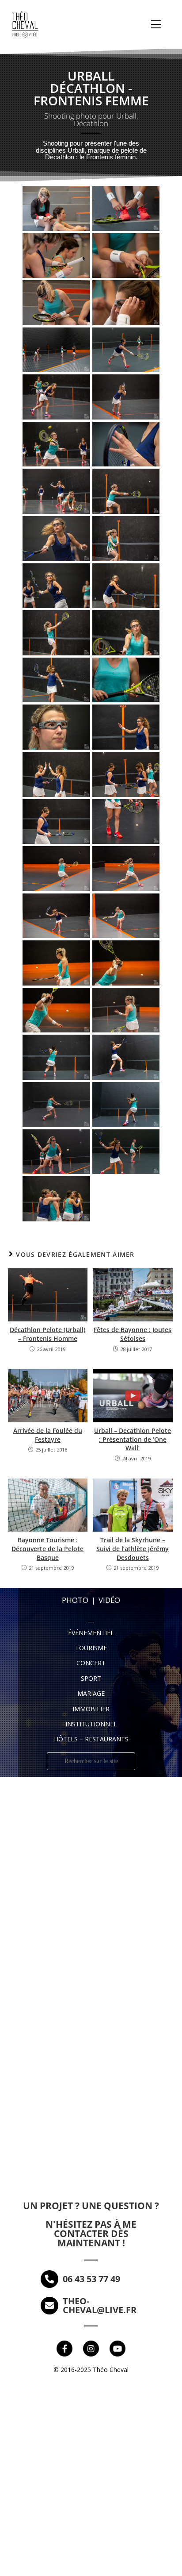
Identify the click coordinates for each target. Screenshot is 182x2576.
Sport (91, 1678)
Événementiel (91, 1633)
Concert (91, 1663)
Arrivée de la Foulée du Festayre (48, 1435)
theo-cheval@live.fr (100, 2305)
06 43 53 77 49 (91, 2279)
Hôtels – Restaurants (91, 1739)
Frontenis (100, 157)
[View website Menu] (156, 25)
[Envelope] (49, 2306)
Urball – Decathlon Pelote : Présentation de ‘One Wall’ (133, 1439)
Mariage (91, 1693)
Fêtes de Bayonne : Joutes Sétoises (133, 1334)
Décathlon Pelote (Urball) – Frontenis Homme (47, 1334)
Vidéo (109, 1600)
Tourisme (91, 1648)
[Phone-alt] (49, 2279)
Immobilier (91, 1709)
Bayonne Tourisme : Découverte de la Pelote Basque (47, 1548)
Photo (75, 1600)
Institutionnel (91, 1724)
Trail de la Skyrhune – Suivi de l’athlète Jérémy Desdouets (133, 1548)
